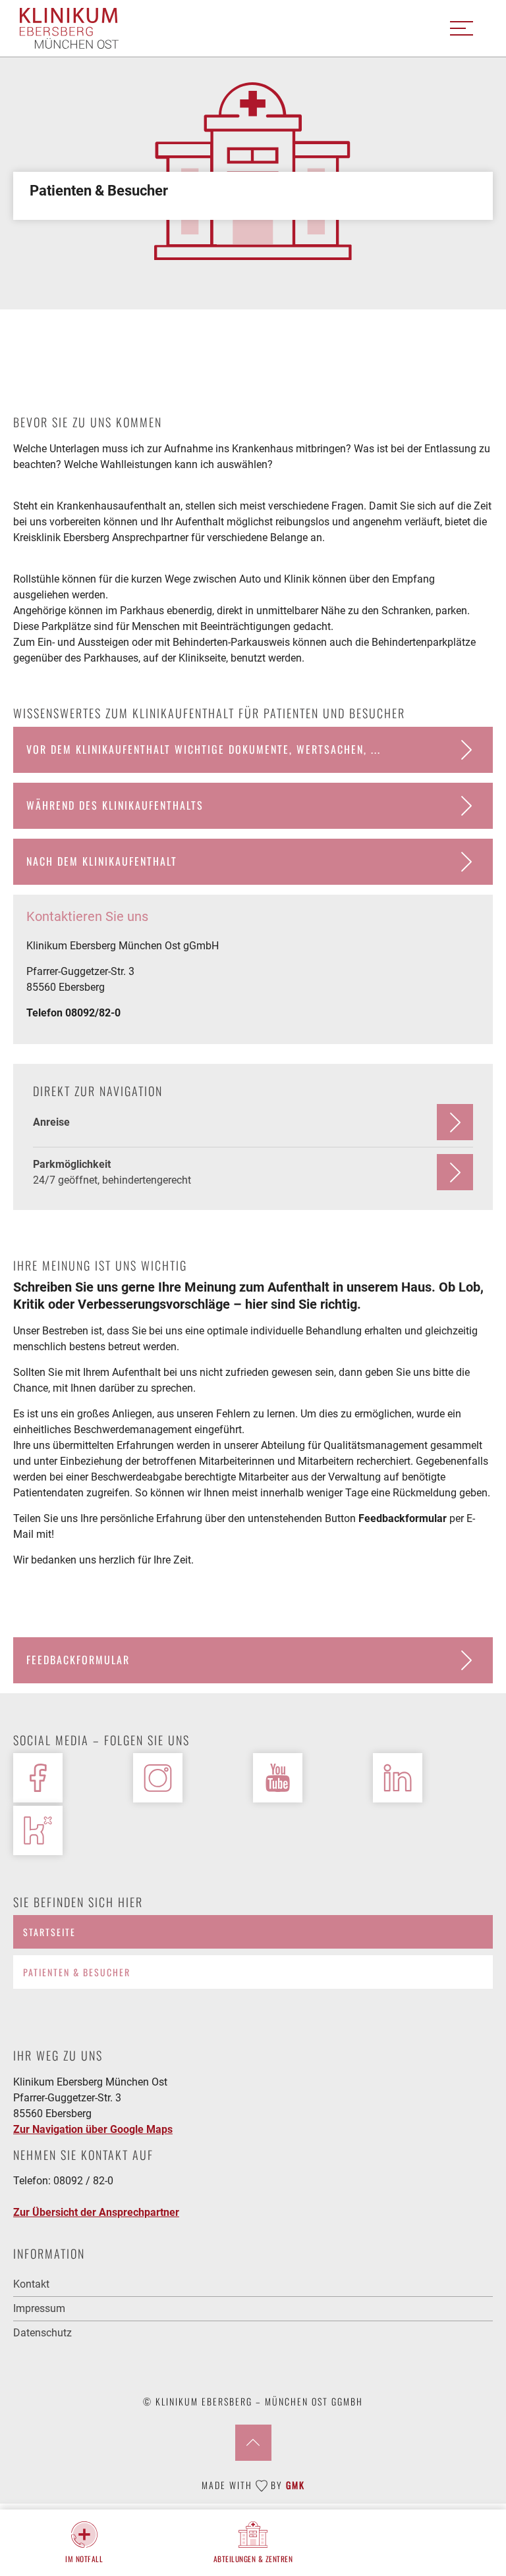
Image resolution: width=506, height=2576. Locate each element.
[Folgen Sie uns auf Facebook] (38, 1778)
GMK (295, 2485)
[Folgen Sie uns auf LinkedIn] (398, 1778)
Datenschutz (42, 2333)
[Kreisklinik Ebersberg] (69, 29)
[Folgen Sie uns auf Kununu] (38, 1830)
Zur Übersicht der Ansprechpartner (96, 2212)
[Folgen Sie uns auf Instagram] (158, 1778)
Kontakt (31, 2284)
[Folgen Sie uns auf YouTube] (278, 1778)
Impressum (39, 2308)
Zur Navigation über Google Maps (93, 2129)
